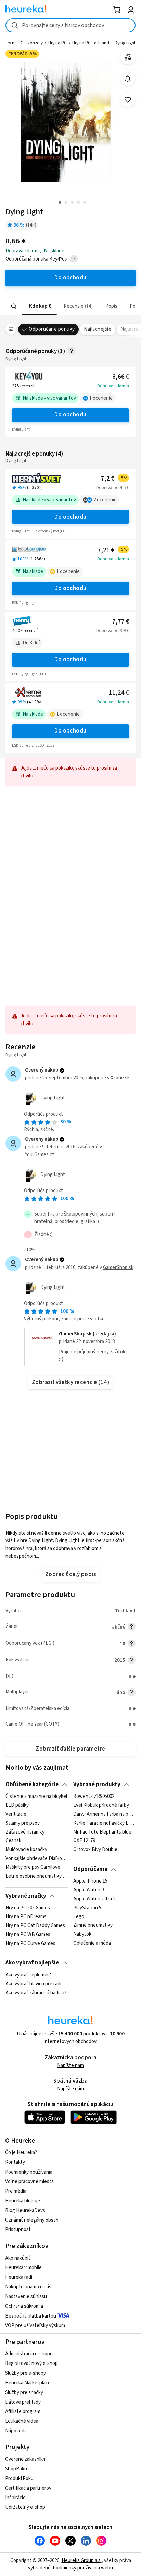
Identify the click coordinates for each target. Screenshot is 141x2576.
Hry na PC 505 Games (28, 1908)
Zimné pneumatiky (93, 1926)
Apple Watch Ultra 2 (94, 1899)
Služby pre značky (24, 2392)
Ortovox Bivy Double (95, 1850)
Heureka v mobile (23, 2268)
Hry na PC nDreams (26, 1917)
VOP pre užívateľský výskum (35, 2326)
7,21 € (113, 550)
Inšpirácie (15, 2498)
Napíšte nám (70, 2065)
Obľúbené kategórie (32, 1785)
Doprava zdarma (113, 386)
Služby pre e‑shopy (25, 2373)
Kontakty (15, 2162)
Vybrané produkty (97, 1785)
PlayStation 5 (87, 1908)
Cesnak (13, 1841)
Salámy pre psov (23, 1823)
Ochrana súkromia (24, 2306)
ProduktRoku (19, 2478)
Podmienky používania (29, 2172)
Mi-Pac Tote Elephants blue (102, 1832)
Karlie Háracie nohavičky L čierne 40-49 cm (104, 1823)
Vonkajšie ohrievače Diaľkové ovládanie (36, 1859)
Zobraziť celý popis (70, 1574)
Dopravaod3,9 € (113, 631)
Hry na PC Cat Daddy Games (35, 1926)
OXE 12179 (84, 1841)
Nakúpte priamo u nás (28, 2287)
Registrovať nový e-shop (31, 2363)
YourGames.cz (40, 1155)
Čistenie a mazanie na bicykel (36, 1797)
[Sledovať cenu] (128, 79)
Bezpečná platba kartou (31, 2316)
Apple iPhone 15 (90, 1881)
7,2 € (114, 479)
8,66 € (121, 377)
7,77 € (121, 622)
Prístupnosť (18, 2230)
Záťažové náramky (25, 1832)
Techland (125, 1611)
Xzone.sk (120, 1078)
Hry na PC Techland (91, 43)
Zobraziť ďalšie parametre (70, 1749)
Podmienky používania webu (83, 2568)
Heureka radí (19, 2277)
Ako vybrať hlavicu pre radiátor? (36, 1984)
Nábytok (82, 1935)
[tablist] (70, 306)
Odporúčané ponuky (52, 329)
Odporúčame (90, 1869)
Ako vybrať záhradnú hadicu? (36, 1993)
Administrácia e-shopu (29, 2354)
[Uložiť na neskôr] (128, 100)
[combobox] (70, 25)
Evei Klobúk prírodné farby (101, 1805)
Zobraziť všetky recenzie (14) (70, 1382)
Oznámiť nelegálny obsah (32, 2220)
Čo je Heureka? (21, 2152)
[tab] (40, 306)
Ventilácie (16, 1814)
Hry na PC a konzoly (24, 43)
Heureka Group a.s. (82, 2560)
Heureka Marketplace (28, 2383)
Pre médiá (16, 2191)
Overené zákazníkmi (26, 2459)
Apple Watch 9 (88, 1890)
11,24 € (119, 693)
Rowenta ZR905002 (94, 1797)
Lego (79, 1917)
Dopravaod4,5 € (113, 488)
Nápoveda (16, 2431)
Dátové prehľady (23, 2402)
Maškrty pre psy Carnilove (33, 1867)
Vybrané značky (26, 1896)
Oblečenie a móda (92, 1943)
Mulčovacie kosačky (26, 1850)
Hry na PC (57, 43)
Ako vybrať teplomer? (28, 1975)
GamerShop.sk (118, 1267)
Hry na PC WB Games (28, 1935)
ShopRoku (16, 2469)
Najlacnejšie (98, 329)
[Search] (14, 306)
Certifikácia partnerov (28, 2488)
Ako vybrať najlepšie (32, 1963)
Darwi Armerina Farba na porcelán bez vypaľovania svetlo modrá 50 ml (104, 1814)
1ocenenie (101, 398)
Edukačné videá (22, 2421)
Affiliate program (23, 2412)
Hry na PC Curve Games (30, 1943)
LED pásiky (17, 1805)
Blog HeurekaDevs (25, 2210)
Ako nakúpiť (18, 2258)
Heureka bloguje (23, 2201)
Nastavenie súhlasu (26, 2296)
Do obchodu (70, 415)
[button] (40, 306)
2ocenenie (105, 500)
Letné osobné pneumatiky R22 (36, 1876)
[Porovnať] (128, 57)
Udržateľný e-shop (25, 2507)
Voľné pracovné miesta (29, 2182)
